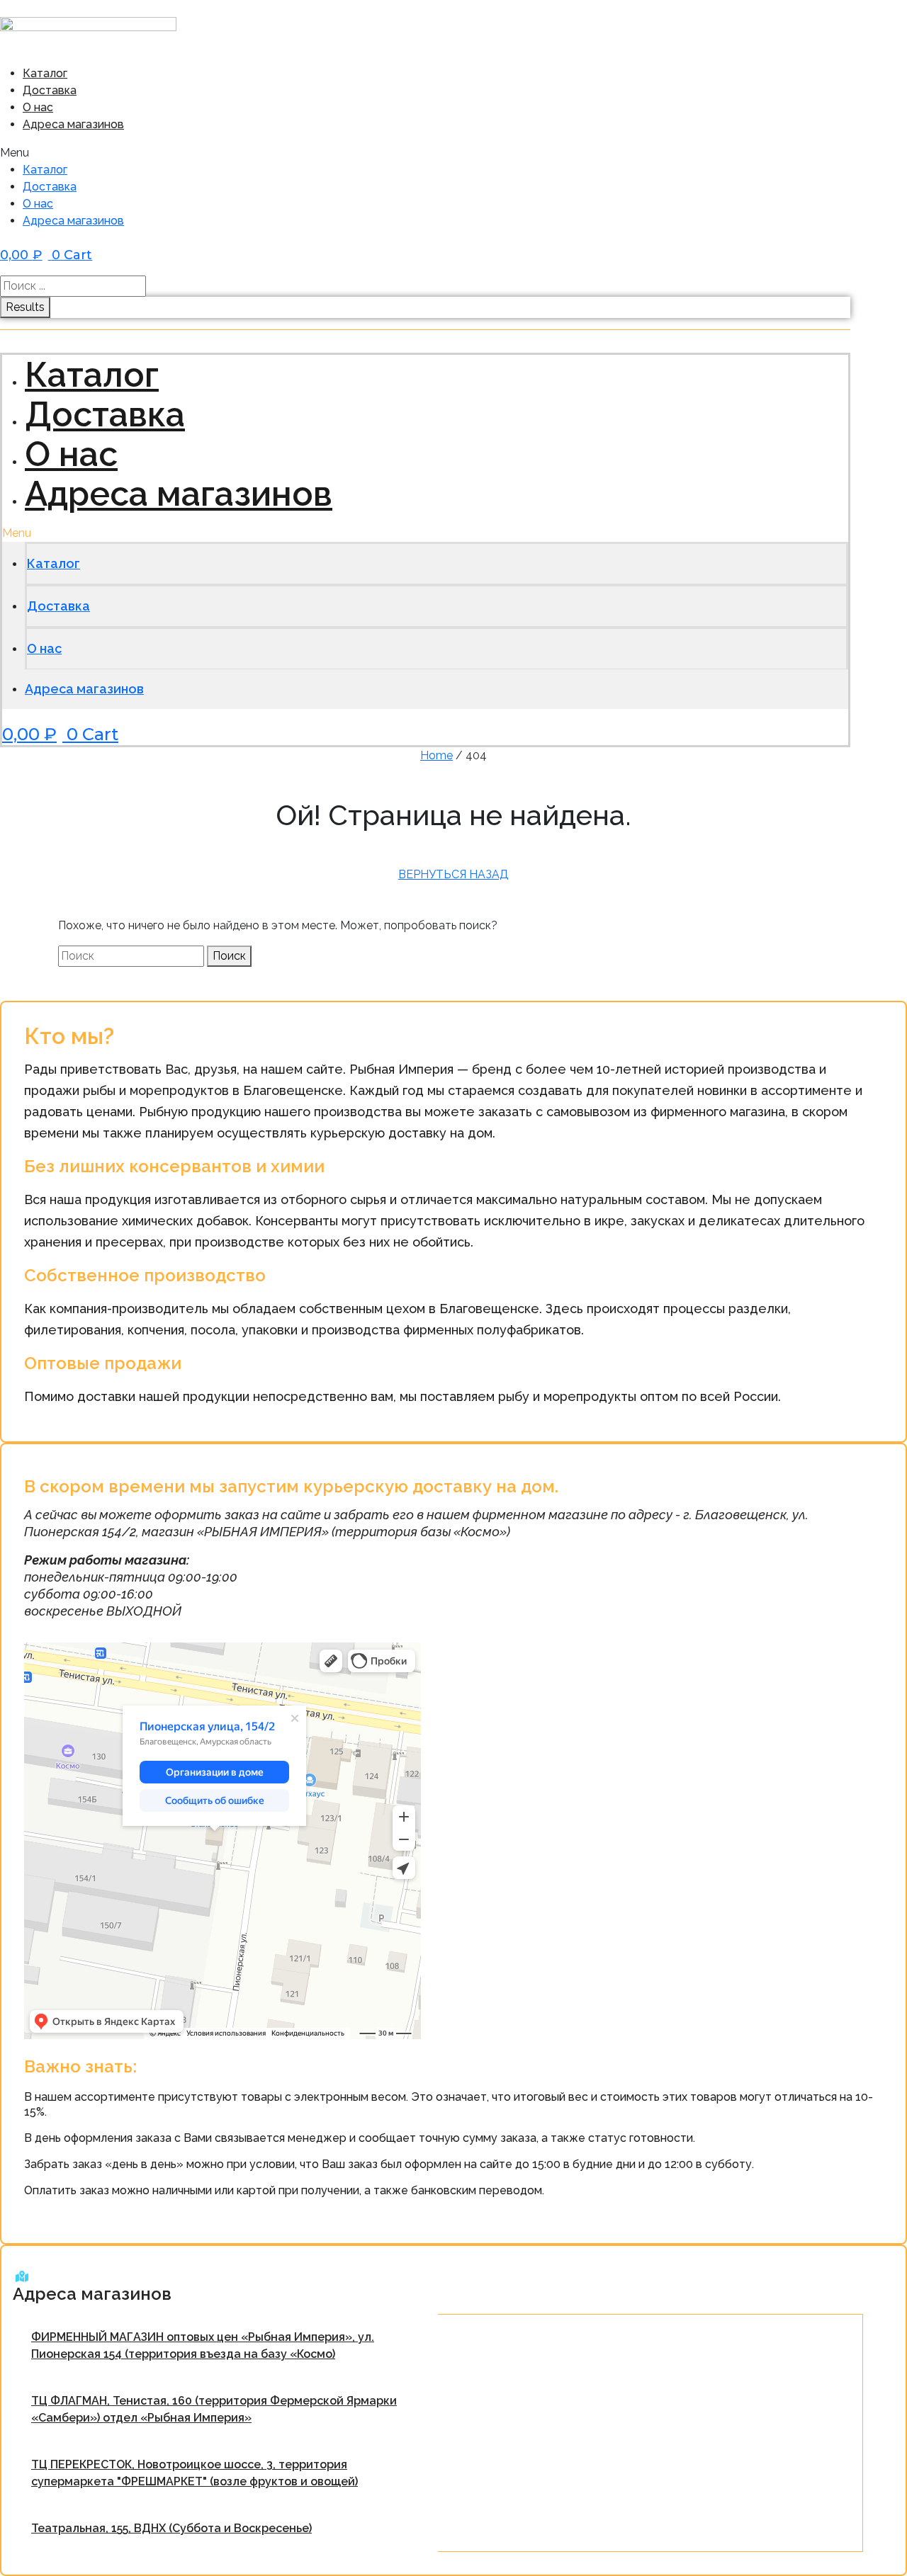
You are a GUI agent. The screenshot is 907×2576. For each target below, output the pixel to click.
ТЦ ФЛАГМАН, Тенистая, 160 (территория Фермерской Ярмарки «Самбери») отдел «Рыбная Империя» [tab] (214, 2409)
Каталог (45, 73)
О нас (38, 107)
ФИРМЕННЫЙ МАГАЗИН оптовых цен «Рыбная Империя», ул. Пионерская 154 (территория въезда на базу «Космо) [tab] (203, 2345)
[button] (232, 153)
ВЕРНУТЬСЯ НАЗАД (453, 874)
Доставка (50, 90)
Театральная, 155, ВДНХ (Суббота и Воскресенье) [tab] (171, 2528)
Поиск (229, 956)
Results (25, 307)
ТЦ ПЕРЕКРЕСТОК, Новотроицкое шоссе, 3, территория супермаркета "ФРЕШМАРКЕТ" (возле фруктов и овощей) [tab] (195, 2473)
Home (436, 755)
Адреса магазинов (73, 124)
